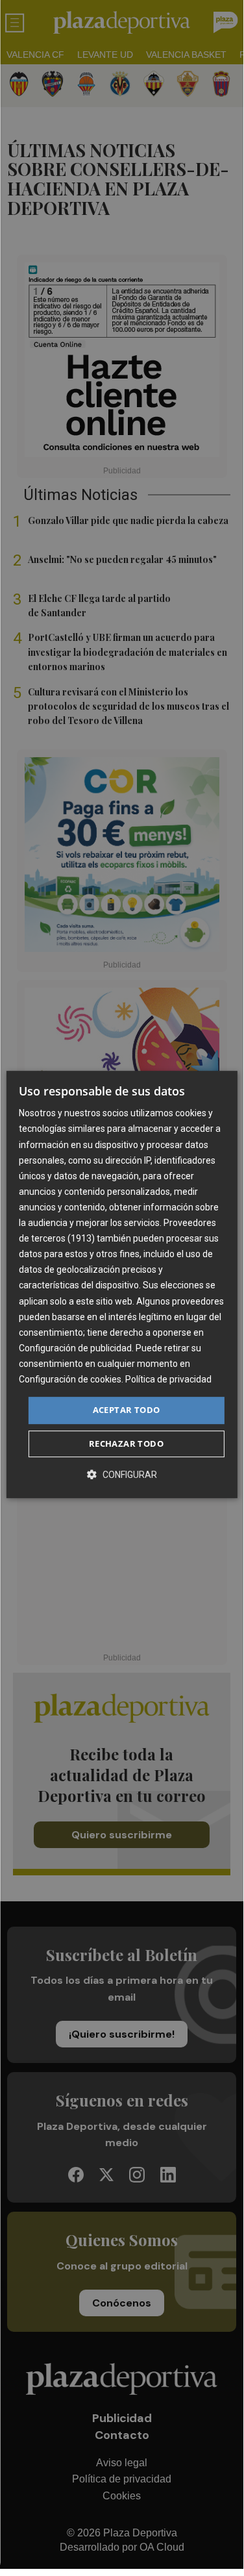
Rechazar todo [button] (126, 1444)
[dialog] (121, 1284)
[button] (122, 1474)
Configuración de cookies (70, 1379)
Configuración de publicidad (75, 1348)
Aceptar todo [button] (127, 1410)
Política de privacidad (168, 1379)
